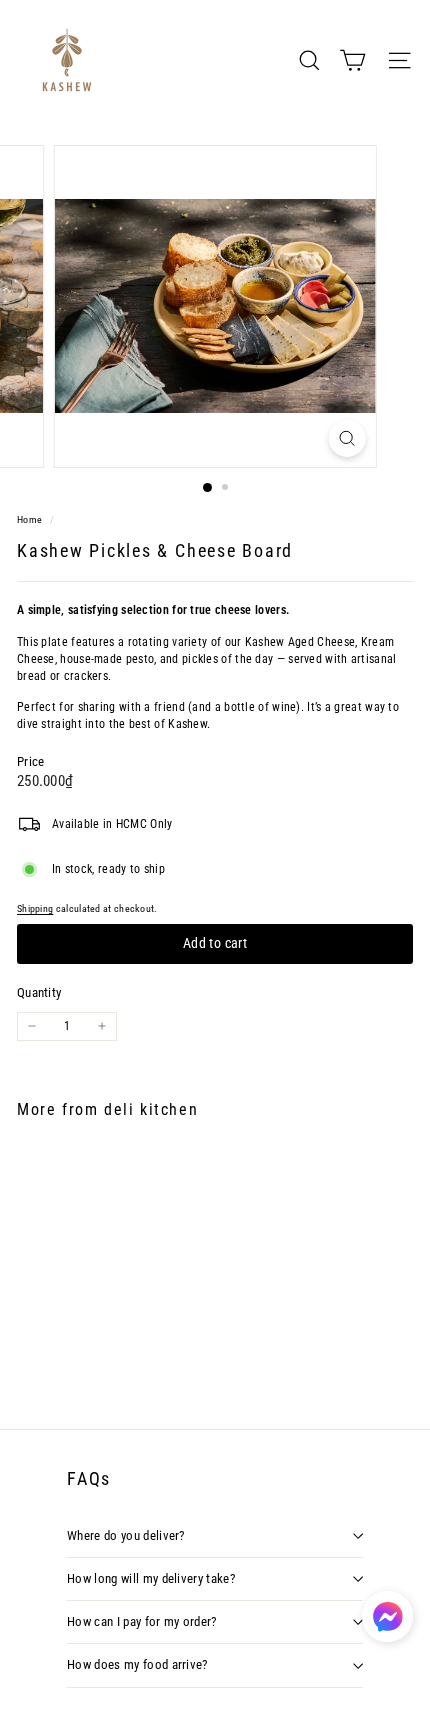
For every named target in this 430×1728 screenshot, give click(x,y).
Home (31, 519)
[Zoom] (346, 438)
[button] (387, 1616)
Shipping (35, 908)
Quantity (39, 992)
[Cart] (352, 60)
